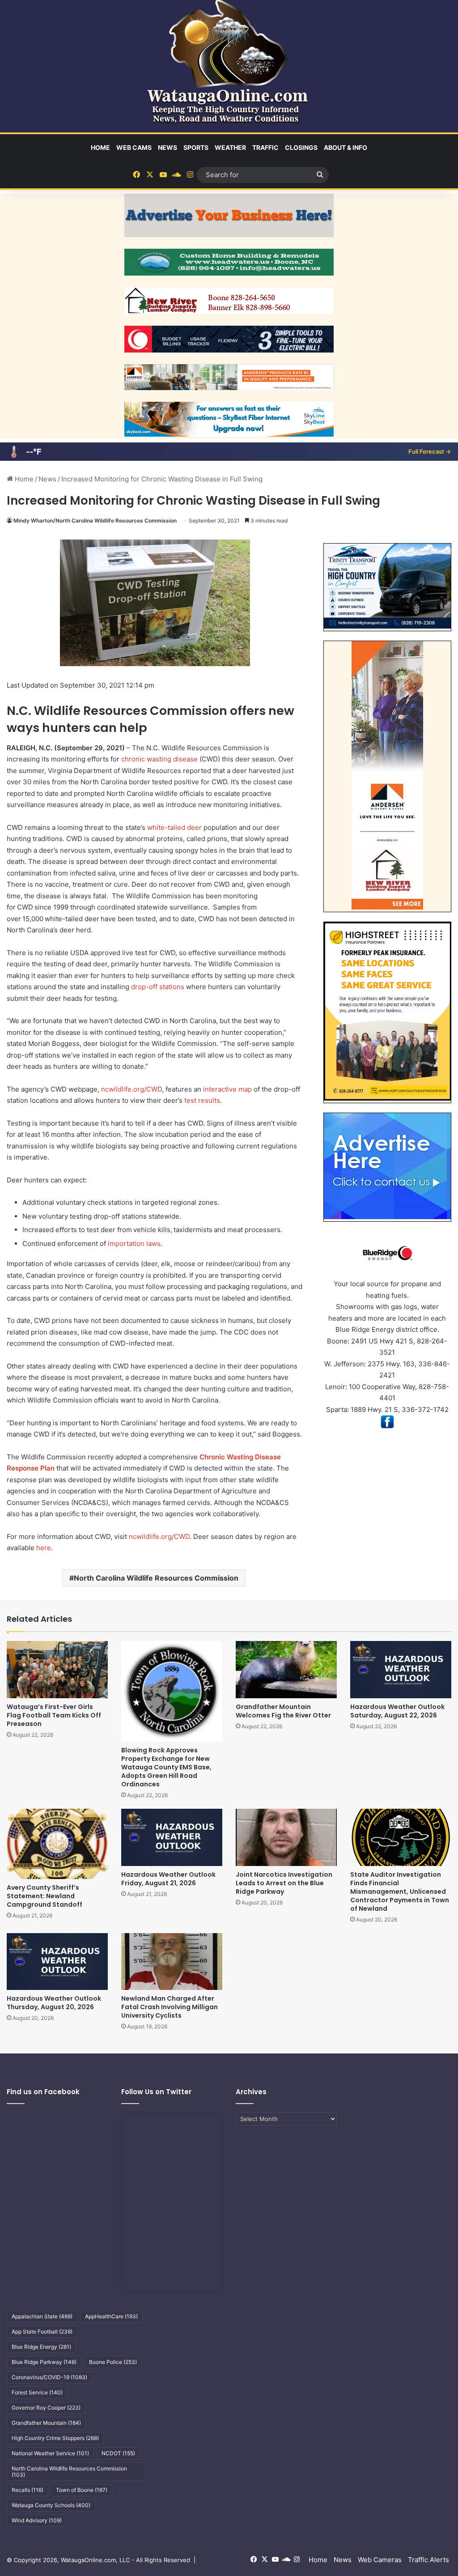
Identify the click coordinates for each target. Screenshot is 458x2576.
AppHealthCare (111, 2316)
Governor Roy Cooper (46, 2408)
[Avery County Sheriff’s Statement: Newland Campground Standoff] (57, 1844)
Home (100, 147)
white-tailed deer (174, 827)
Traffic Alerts (428, 2560)
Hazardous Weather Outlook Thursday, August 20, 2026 (54, 2003)
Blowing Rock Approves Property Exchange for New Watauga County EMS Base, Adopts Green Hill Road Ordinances (166, 1767)
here (44, 1548)
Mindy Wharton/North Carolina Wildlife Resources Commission (95, 521)
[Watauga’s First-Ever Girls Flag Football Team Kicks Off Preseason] (57, 1669)
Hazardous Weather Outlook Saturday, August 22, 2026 (397, 1711)
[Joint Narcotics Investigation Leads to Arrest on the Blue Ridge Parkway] (286, 1837)
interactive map (227, 1089)
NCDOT (118, 2453)
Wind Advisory (37, 2520)
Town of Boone (82, 2490)
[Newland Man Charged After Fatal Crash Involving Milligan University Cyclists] (172, 1962)
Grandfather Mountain (46, 2423)
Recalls (28, 2490)
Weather (230, 147)
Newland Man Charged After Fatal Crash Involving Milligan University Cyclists (170, 2007)
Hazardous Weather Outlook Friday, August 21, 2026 (168, 1879)
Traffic (265, 147)
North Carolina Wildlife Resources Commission (156, 1578)
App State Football (42, 2332)
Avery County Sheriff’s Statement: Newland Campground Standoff (45, 1896)
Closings (301, 147)
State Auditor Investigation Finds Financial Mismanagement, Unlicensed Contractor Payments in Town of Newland (400, 1892)
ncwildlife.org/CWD (131, 1089)
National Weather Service (50, 2453)
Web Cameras (380, 2560)
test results (202, 1100)
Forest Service (37, 2392)
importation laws (134, 1243)
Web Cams (134, 147)
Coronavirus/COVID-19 (49, 2377)
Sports (196, 147)
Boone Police (113, 2362)
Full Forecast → (430, 451)
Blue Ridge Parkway (44, 2362)
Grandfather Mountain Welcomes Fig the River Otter (283, 1711)
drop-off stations (158, 987)
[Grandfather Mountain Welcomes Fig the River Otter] (286, 1669)
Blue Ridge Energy (41, 2347)
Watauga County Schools (51, 2505)
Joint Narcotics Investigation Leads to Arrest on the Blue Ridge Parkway (284, 1883)
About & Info (346, 147)
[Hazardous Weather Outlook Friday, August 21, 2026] (172, 1837)
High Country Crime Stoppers (55, 2438)
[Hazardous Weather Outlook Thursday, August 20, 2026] (57, 1962)
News (168, 147)
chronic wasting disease (159, 759)
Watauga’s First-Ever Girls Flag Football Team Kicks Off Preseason (54, 1715)
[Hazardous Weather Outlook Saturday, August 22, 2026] (401, 1669)
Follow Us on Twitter (156, 2092)
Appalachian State (42, 2316)
